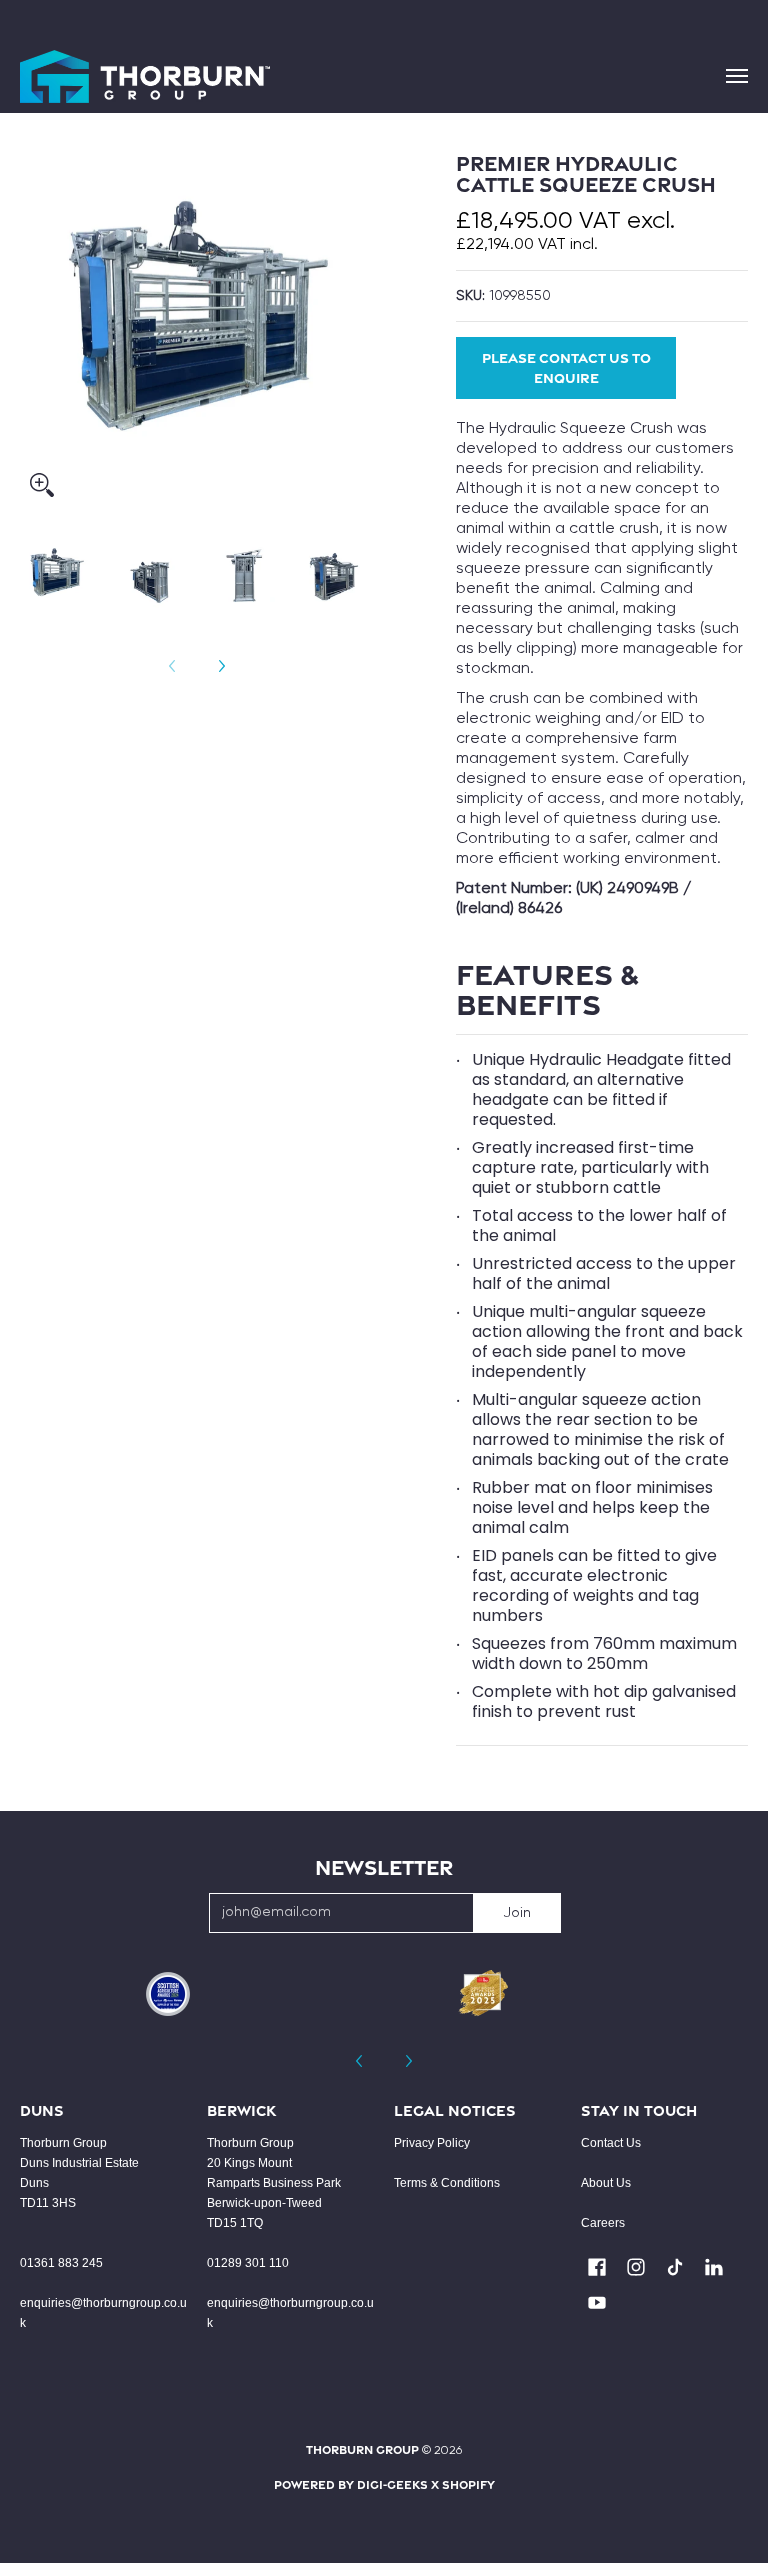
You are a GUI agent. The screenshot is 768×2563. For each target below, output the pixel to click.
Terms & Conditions (447, 2183)
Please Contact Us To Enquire (566, 367)
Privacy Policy (432, 2143)
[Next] (221, 666)
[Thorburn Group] (145, 76)
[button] (597, 2267)
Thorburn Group (362, 2449)
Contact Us (611, 2143)
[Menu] (736, 76)
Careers (603, 2223)
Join (517, 1913)
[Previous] (360, 2061)
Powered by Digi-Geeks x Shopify (384, 2484)
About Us (606, 2183)
